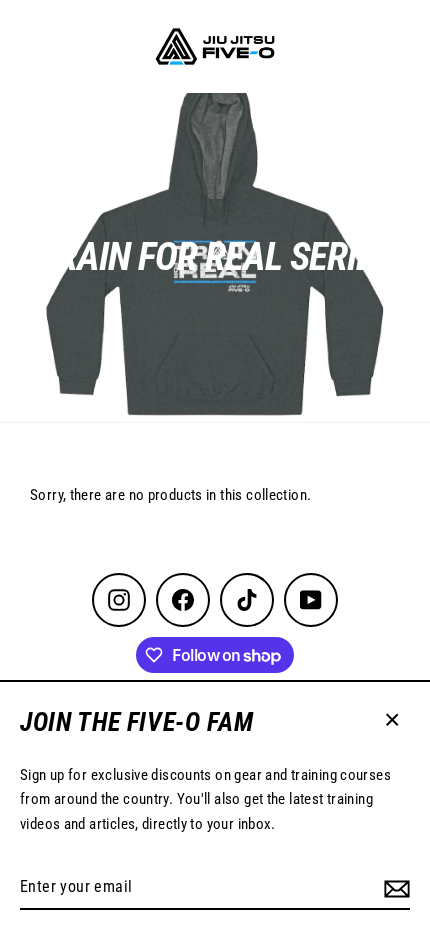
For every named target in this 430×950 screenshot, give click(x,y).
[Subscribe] (397, 888)
